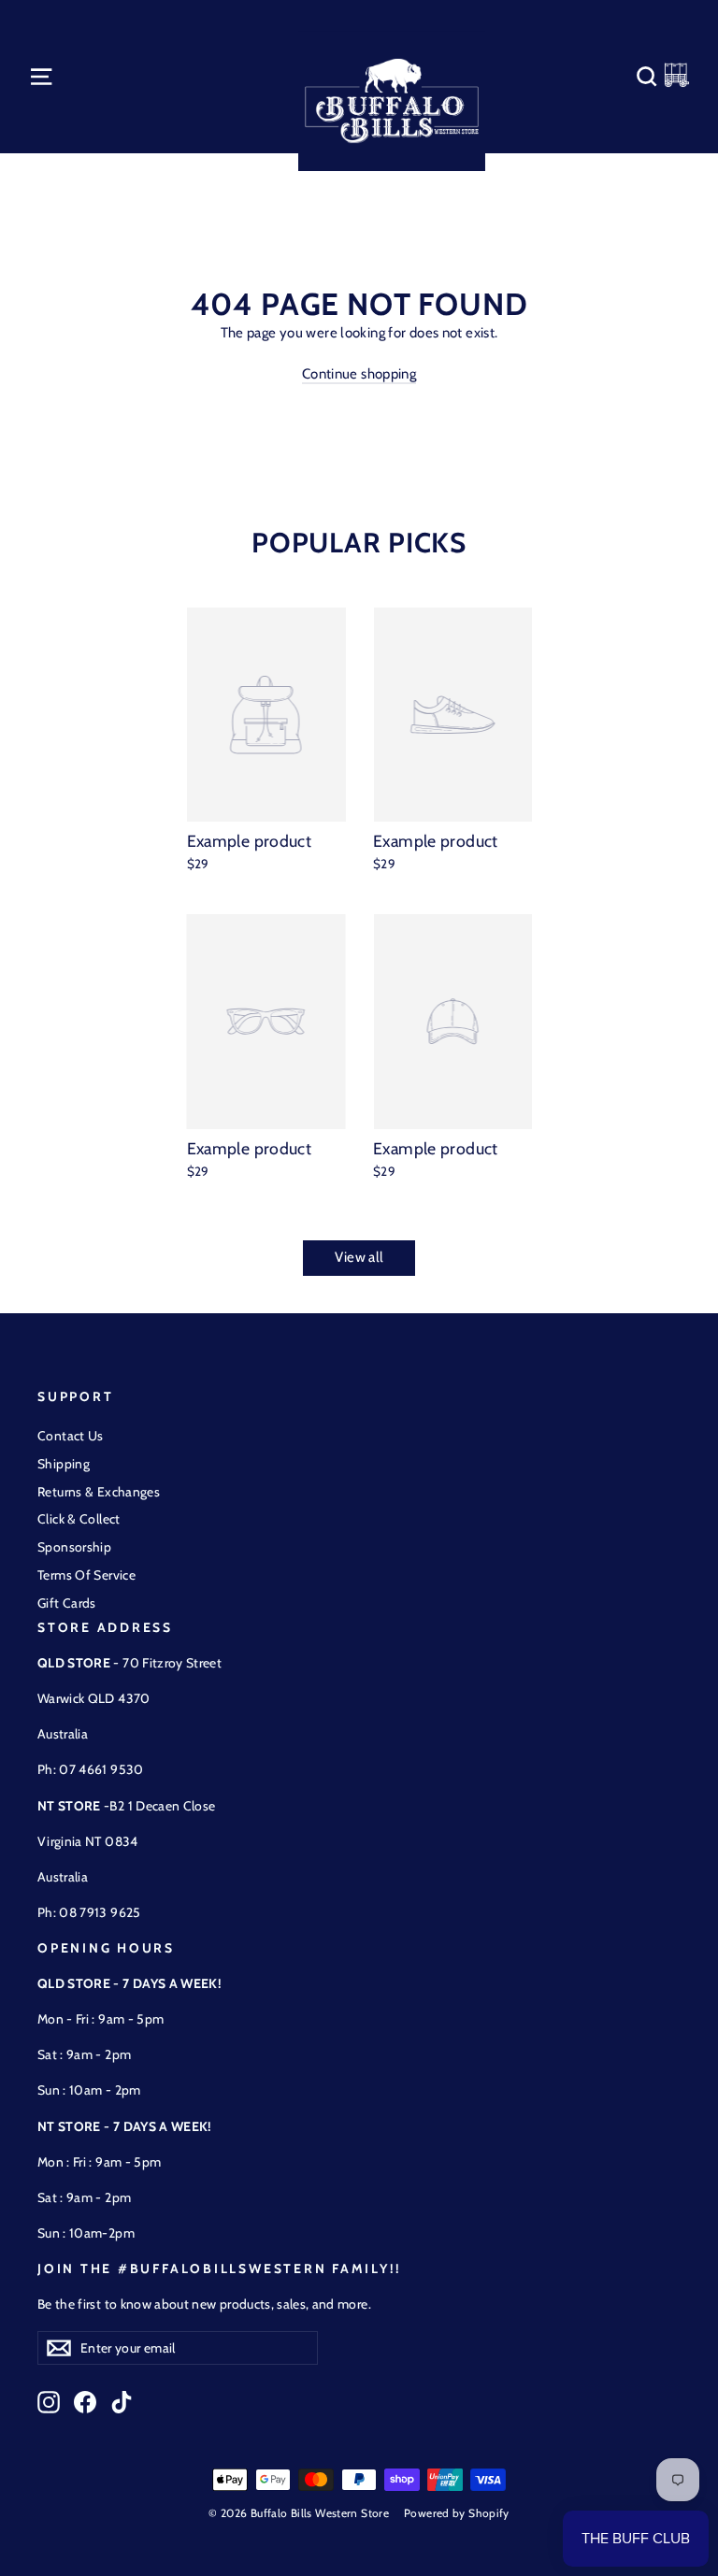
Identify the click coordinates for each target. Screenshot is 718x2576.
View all (359, 1257)
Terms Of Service (86, 1575)
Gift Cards (67, 1603)
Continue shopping (359, 374)
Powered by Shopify (457, 2513)
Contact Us (71, 1436)
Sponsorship (74, 1547)
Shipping (64, 1464)
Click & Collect (79, 1519)
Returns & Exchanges (99, 1492)
